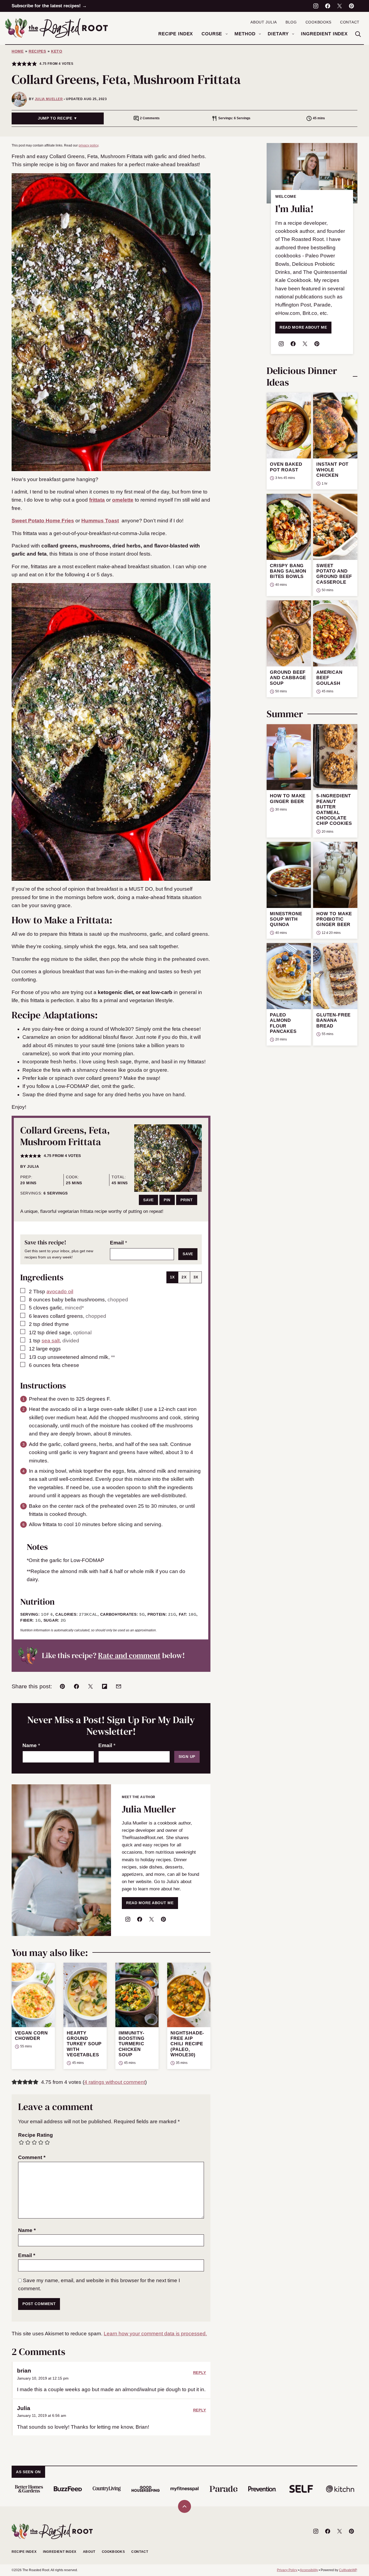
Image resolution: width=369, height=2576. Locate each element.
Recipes (37, 51)
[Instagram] (316, 6)
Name (31, 1745)
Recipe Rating (36, 2135)
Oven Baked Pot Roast (286, 467)
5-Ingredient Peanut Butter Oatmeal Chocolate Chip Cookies (334, 810)
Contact (350, 22)
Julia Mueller (49, 99)
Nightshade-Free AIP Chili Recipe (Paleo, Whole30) (187, 2044)
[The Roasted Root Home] (56, 28)
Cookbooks (318, 22)
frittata (97, 500)
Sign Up (187, 1757)
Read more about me (303, 327)
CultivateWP (348, 2570)
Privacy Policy (287, 2570)
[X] (340, 6)
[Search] (358, 34)
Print (187, 1200)
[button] (14, 64)
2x (184, 1277)
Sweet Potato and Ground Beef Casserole (334, 574)
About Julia (264, 22)
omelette (123, 500)
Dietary (278, 34)
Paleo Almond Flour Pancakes (283, 1023)
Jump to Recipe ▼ (58, 118)
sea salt (51, 1341)
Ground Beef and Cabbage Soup (288, 678)
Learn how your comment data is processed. (155, 2334)
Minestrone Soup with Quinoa (286, 919)
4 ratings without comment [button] (115, 2082)
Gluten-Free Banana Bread (333, 1020)
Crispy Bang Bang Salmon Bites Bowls (288, 571)
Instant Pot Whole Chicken (332, 470)
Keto (57, 51)
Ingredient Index (324, 34)
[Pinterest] (351, 6)
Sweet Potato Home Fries (43, 521)
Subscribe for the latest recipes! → (49, 6)
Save (148, 1200)
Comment (32, 2157)
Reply (200, 2373)
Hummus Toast (100, 521)
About (89, 2552)
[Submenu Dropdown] (227, 34)
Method (245, 34)
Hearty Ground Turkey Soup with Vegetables (84, 2044)
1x (172, 1277)
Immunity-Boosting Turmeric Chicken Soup (132, 2044)
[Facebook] (328, 6)
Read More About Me (150, 1903)
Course (212, 34)
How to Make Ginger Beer (288, 799)
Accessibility (309, 2570)
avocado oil (60, 1292)
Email (118, 1243)
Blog (291, 22)
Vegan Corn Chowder (31, 2036)
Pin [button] (167, 1200)
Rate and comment (129, 1655)
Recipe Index (176, 34)
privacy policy (88, 145)
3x (196, 1277)
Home (18, 51)
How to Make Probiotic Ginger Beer (334, 919)
